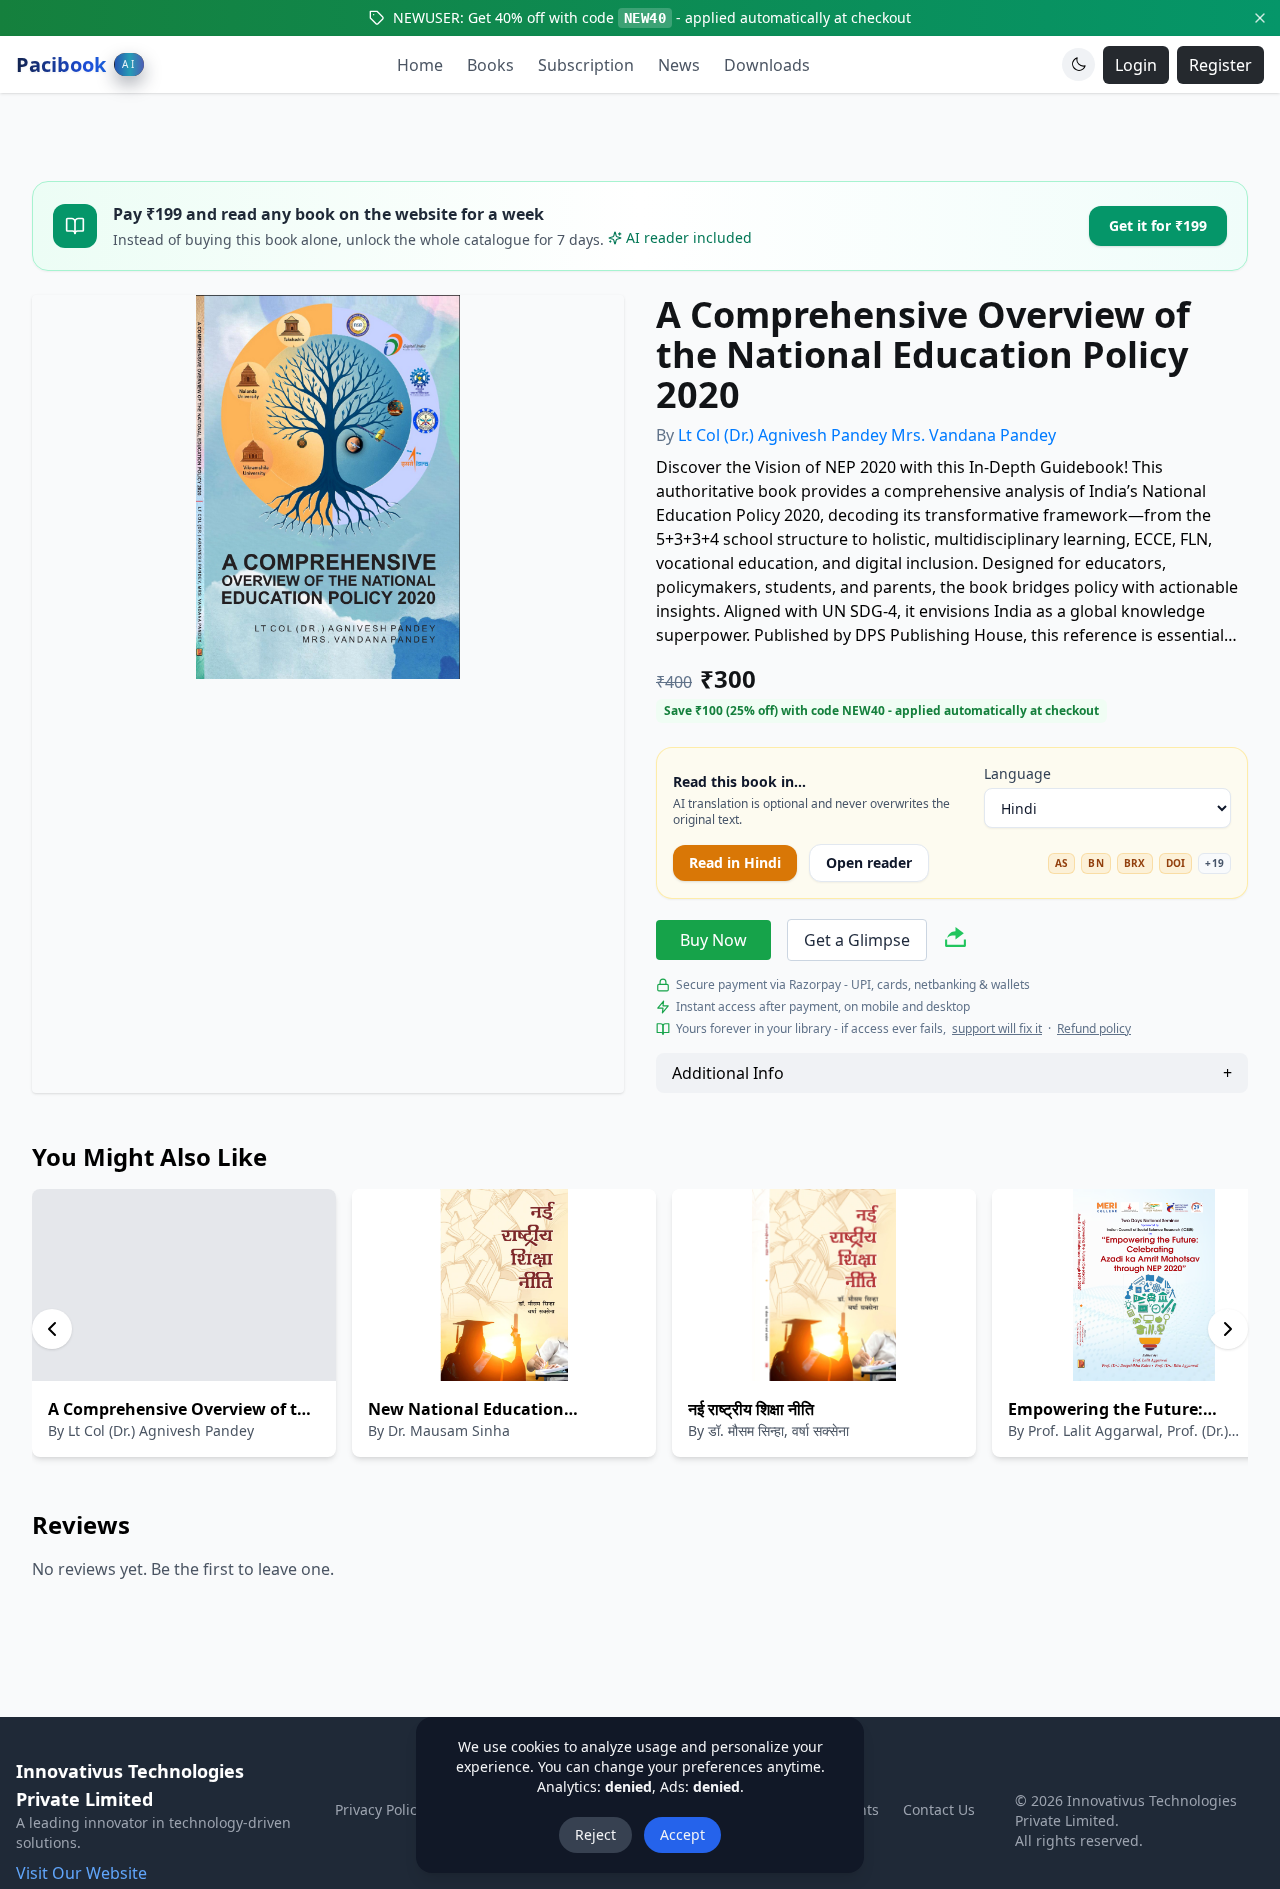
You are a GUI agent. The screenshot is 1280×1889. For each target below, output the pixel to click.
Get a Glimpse (857, 940)
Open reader (869, 862)
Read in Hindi (735, 862)
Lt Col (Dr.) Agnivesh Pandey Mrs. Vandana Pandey (867, 435)
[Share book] (955, 940)
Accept (682, 1834)
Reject (595, 1834)
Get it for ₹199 (1158, 225)
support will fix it (997, 1029)
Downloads (767, 65)
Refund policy (1094, 1029)
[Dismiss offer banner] (1260, 18)
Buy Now (713, 940)
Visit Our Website (81, 1873)
